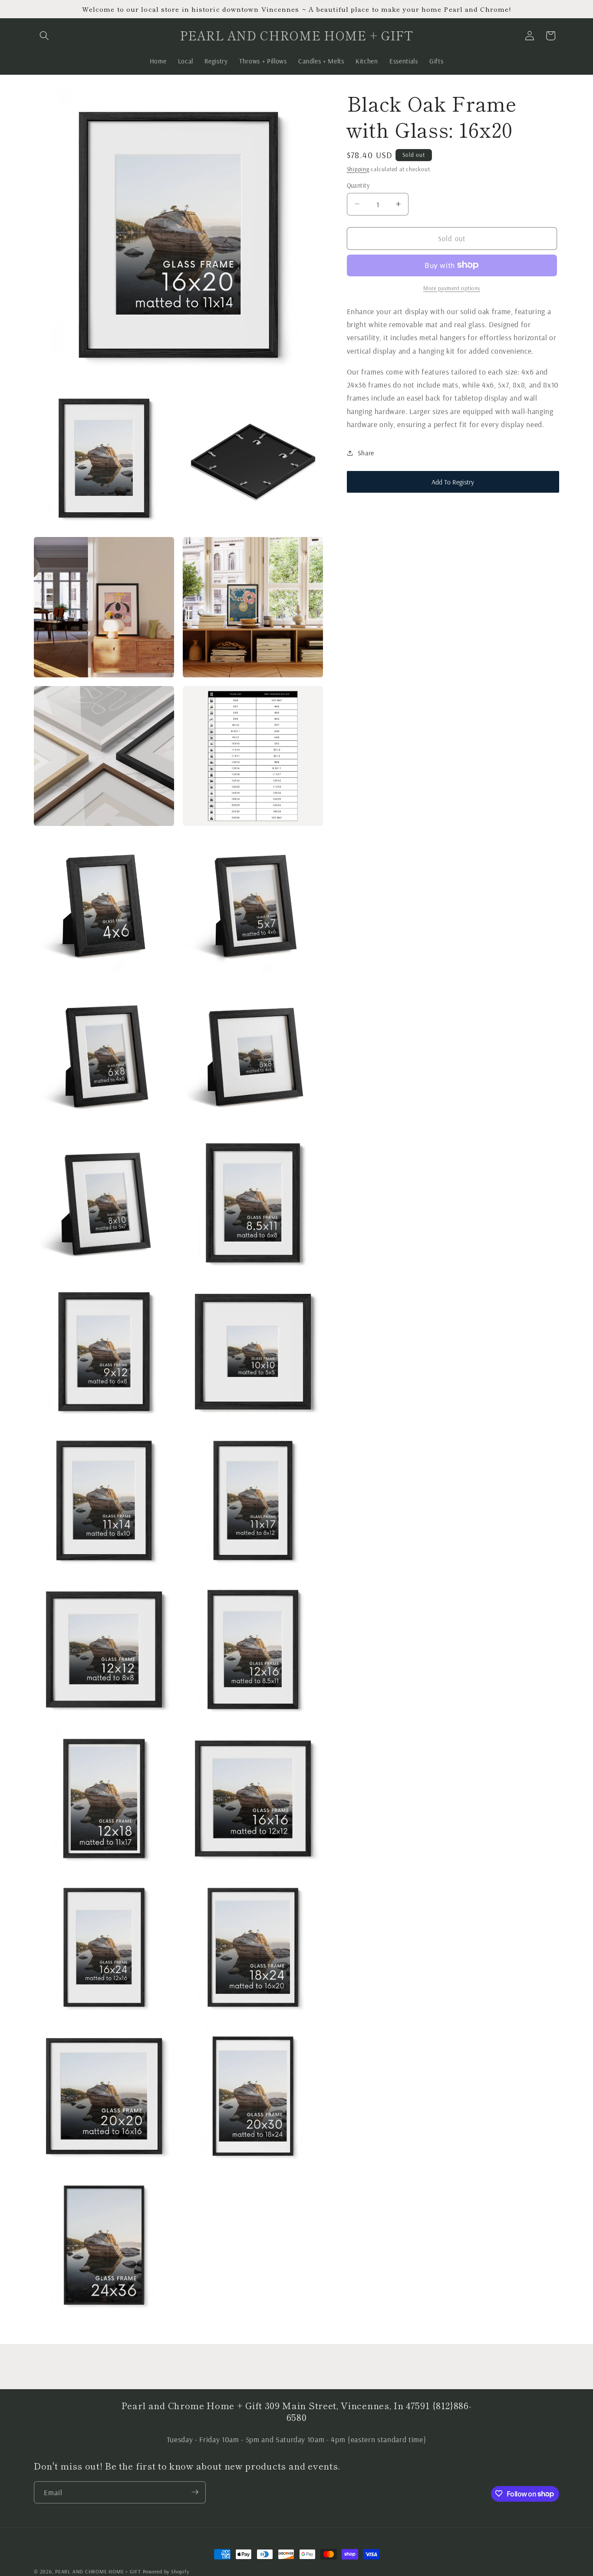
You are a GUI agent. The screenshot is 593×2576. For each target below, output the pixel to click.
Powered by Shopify (166, 2571)
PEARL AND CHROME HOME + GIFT (98, 2571)
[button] (44, 36)
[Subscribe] (195, 2492)
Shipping (358, 169)
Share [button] (366, 453)
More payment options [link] (452, 288)
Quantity (358, 185)
